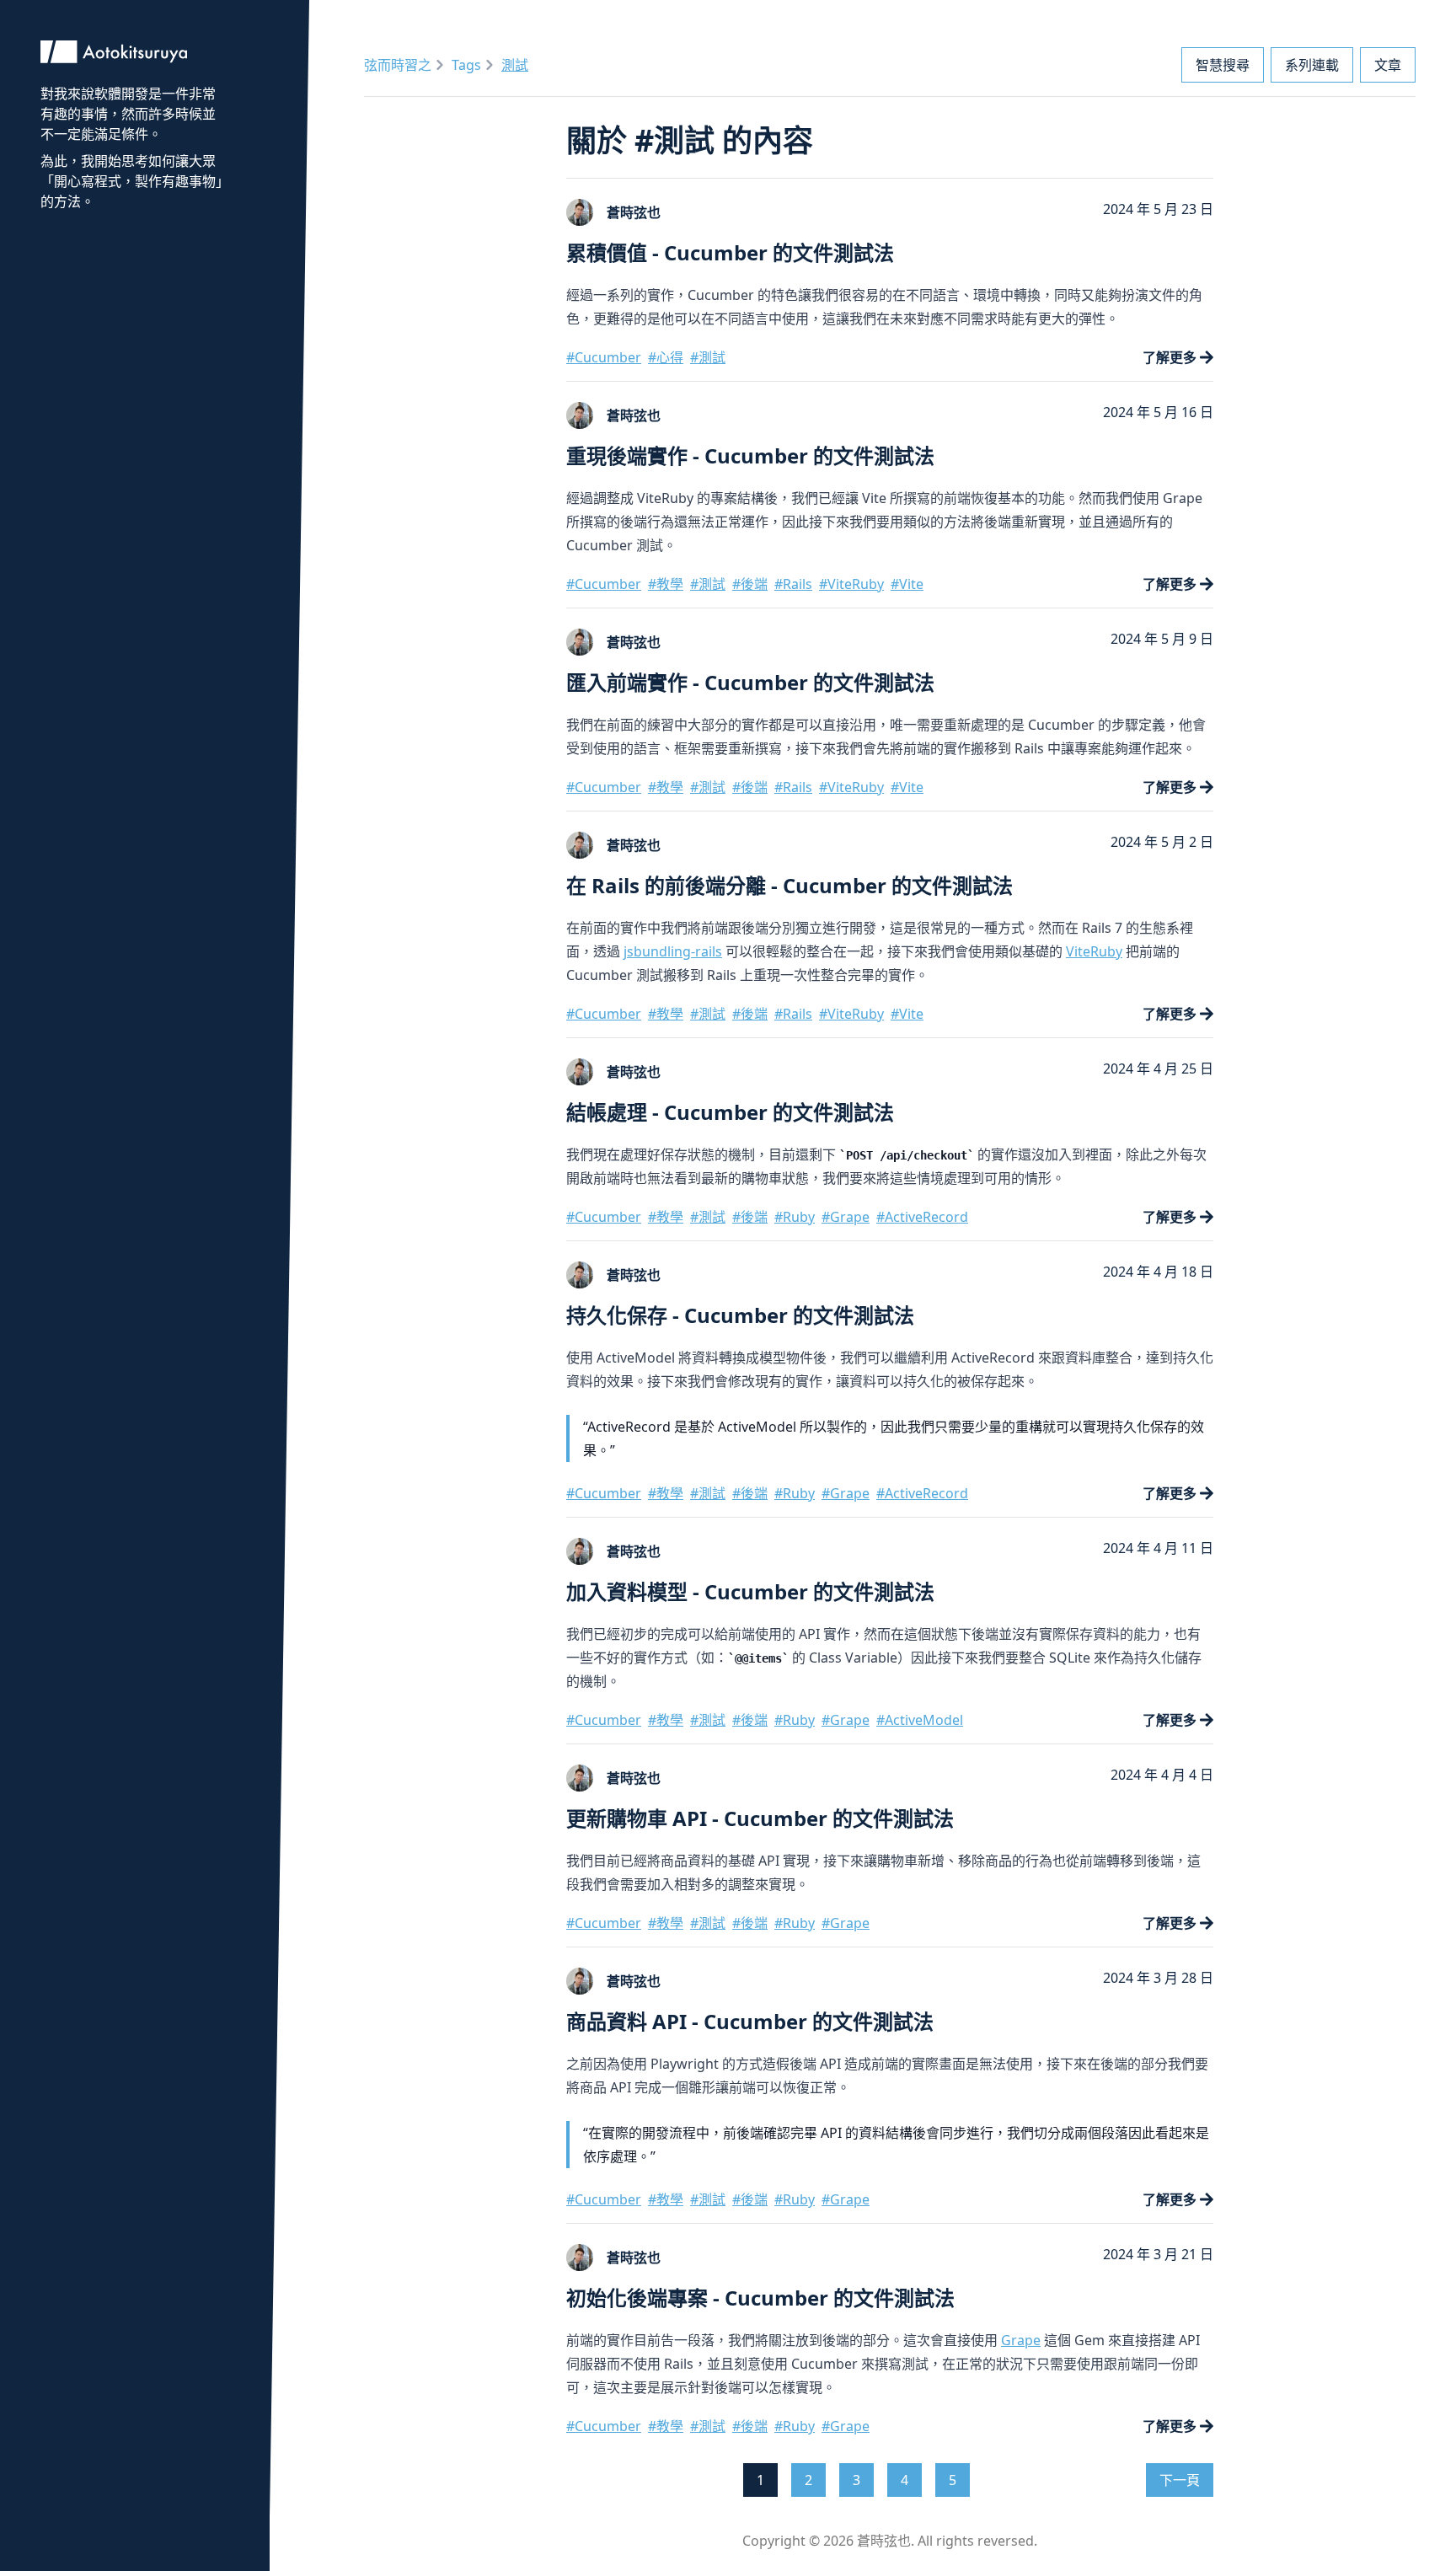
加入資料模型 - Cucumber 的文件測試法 (750, 1591)
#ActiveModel (920, 1720)
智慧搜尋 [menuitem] (1223, 65)
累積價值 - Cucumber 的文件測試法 (730, 252)
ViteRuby (1094, 951)
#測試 (708, 357)
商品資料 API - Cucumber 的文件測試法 (750, 2021)
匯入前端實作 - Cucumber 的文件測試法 (750, 682)
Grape (1021, 2340)
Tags (466, 65)
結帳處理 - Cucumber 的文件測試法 (730, 1112)
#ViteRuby (851, 584)
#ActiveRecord (922, 1217)
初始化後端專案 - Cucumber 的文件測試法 (760, 2298)
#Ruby (795, 1217)
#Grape (846, 1217)
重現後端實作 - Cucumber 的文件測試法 (750, 455)
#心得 (666, 357)
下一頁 (1180, 2480)
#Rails (793, 584)
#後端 (750, 584)
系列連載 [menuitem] (1312, 65)
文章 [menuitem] (1388, 65)
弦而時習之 (398, 65)
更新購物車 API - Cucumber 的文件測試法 (760, 1818)
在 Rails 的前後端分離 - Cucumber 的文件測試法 (790, 885)
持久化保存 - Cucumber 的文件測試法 (740, 1315)
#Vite (907, 584)
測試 (515, 65)
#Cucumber (604, 357)
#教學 (666, 584)
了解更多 (1170, 357)
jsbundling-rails (673, 951)
